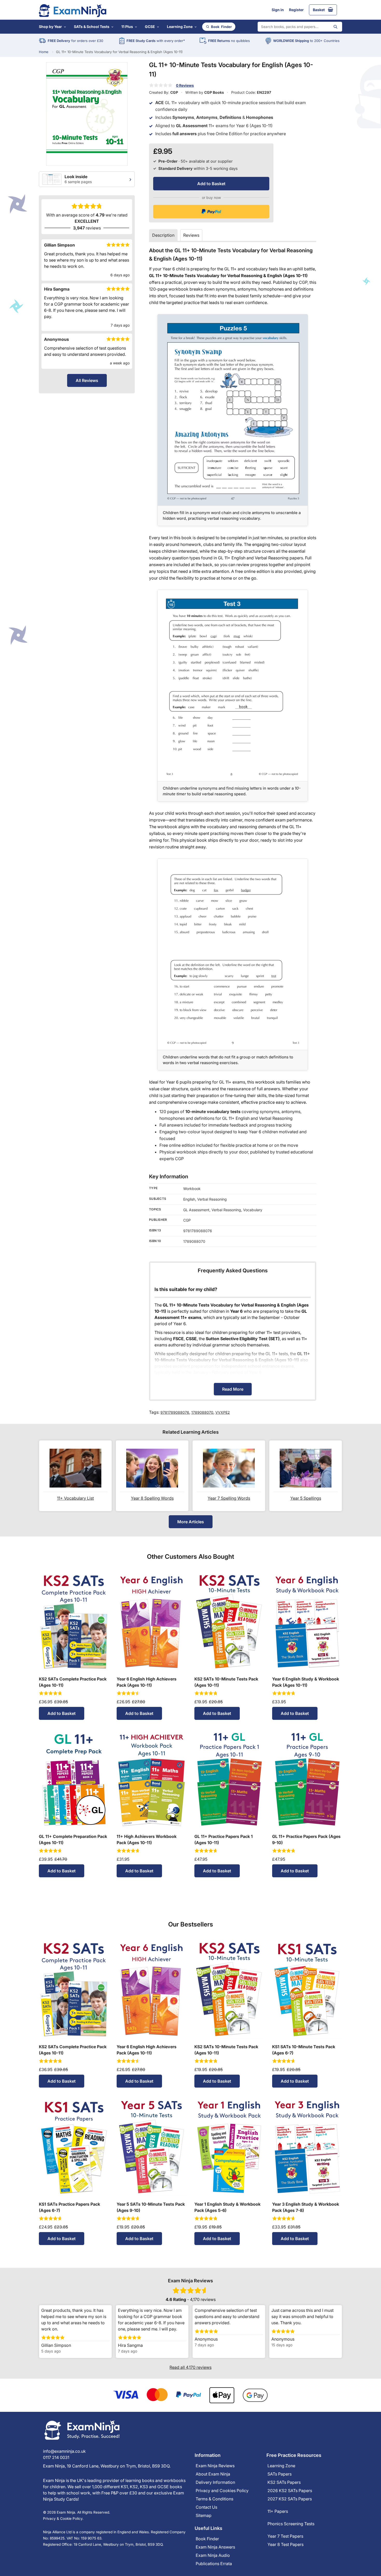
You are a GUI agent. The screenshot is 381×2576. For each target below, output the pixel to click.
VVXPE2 (223, 1412)
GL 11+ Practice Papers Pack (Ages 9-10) (306, 1839)
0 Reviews (185, 85)
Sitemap (204, 2515)
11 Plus (127, 27)
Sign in (278, 10)
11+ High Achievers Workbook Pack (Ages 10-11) (147, 1839)
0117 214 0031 (56, 2457)
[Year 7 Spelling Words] (229, 1468)
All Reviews (87, 380)
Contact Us (206, 2507)
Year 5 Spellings (306, 1498)
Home (44, 52)
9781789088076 (175, 1412)
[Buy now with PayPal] (211, 212)
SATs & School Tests (92, 27)
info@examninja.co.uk (64, 2451)
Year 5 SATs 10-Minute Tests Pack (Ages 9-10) (151, 2207)
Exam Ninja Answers (215, 2547)
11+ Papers (278, 2511)
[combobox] (300, 27)
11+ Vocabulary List (75, 1498)
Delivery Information (215, 2482)
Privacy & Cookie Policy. (63, 2519)
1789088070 (202, 1412)
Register (296, 10)
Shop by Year (50, 27)
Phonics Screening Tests (291, 2524)
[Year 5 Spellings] (306, 1468)
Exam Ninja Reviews (215, 2466)
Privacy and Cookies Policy (222, 2491)
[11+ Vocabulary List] (75, 1468)
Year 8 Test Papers (285, 2544)
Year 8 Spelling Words (152, 1498)
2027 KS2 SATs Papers (290, 2499)
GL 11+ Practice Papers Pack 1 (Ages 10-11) (224, 1839)
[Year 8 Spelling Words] (152, 1468)
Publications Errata (214, 2564)
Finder (221, 27)
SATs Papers (280, 2474)
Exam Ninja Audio (213, 2555)
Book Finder (207, 2539)
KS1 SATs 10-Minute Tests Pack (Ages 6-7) (304, 2050)
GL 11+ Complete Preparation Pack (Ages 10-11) (73, 1839)
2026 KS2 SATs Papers (290, 2491)
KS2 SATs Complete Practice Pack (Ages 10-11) (73, 1682)
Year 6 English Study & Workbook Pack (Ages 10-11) (306, 1682)
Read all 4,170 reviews (190, 2367)
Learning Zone (180, 27)
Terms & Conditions (214, 2499)
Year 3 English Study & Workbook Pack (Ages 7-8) (306, 2207)
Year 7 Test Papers (285, 2536)
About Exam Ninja (213, 2474)
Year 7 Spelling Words (229, 1498)
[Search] (335, 27)
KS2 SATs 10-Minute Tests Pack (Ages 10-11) (226, 1682)
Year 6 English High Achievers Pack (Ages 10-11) (147, 1682)
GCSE (150, 27)
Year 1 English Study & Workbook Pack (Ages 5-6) (227, 2207)
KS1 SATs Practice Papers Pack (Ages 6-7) (69, 2207)
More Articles (191, 1522)
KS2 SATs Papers (284, 2482)
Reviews (191, 235)
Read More (233, 1389)
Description (163, 235)
